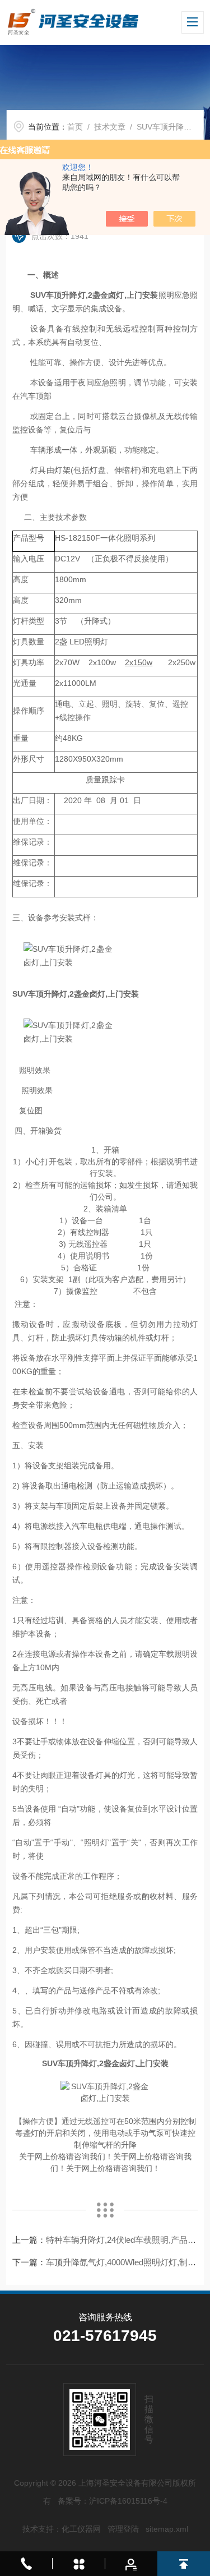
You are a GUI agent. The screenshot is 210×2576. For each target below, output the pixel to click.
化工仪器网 (81, 2529)
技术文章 (110, 127)
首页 (75, 127)
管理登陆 (123, 2529)
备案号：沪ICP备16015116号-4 (113, 2501)
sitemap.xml (167, 2529)
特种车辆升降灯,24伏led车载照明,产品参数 (125, 2240)
